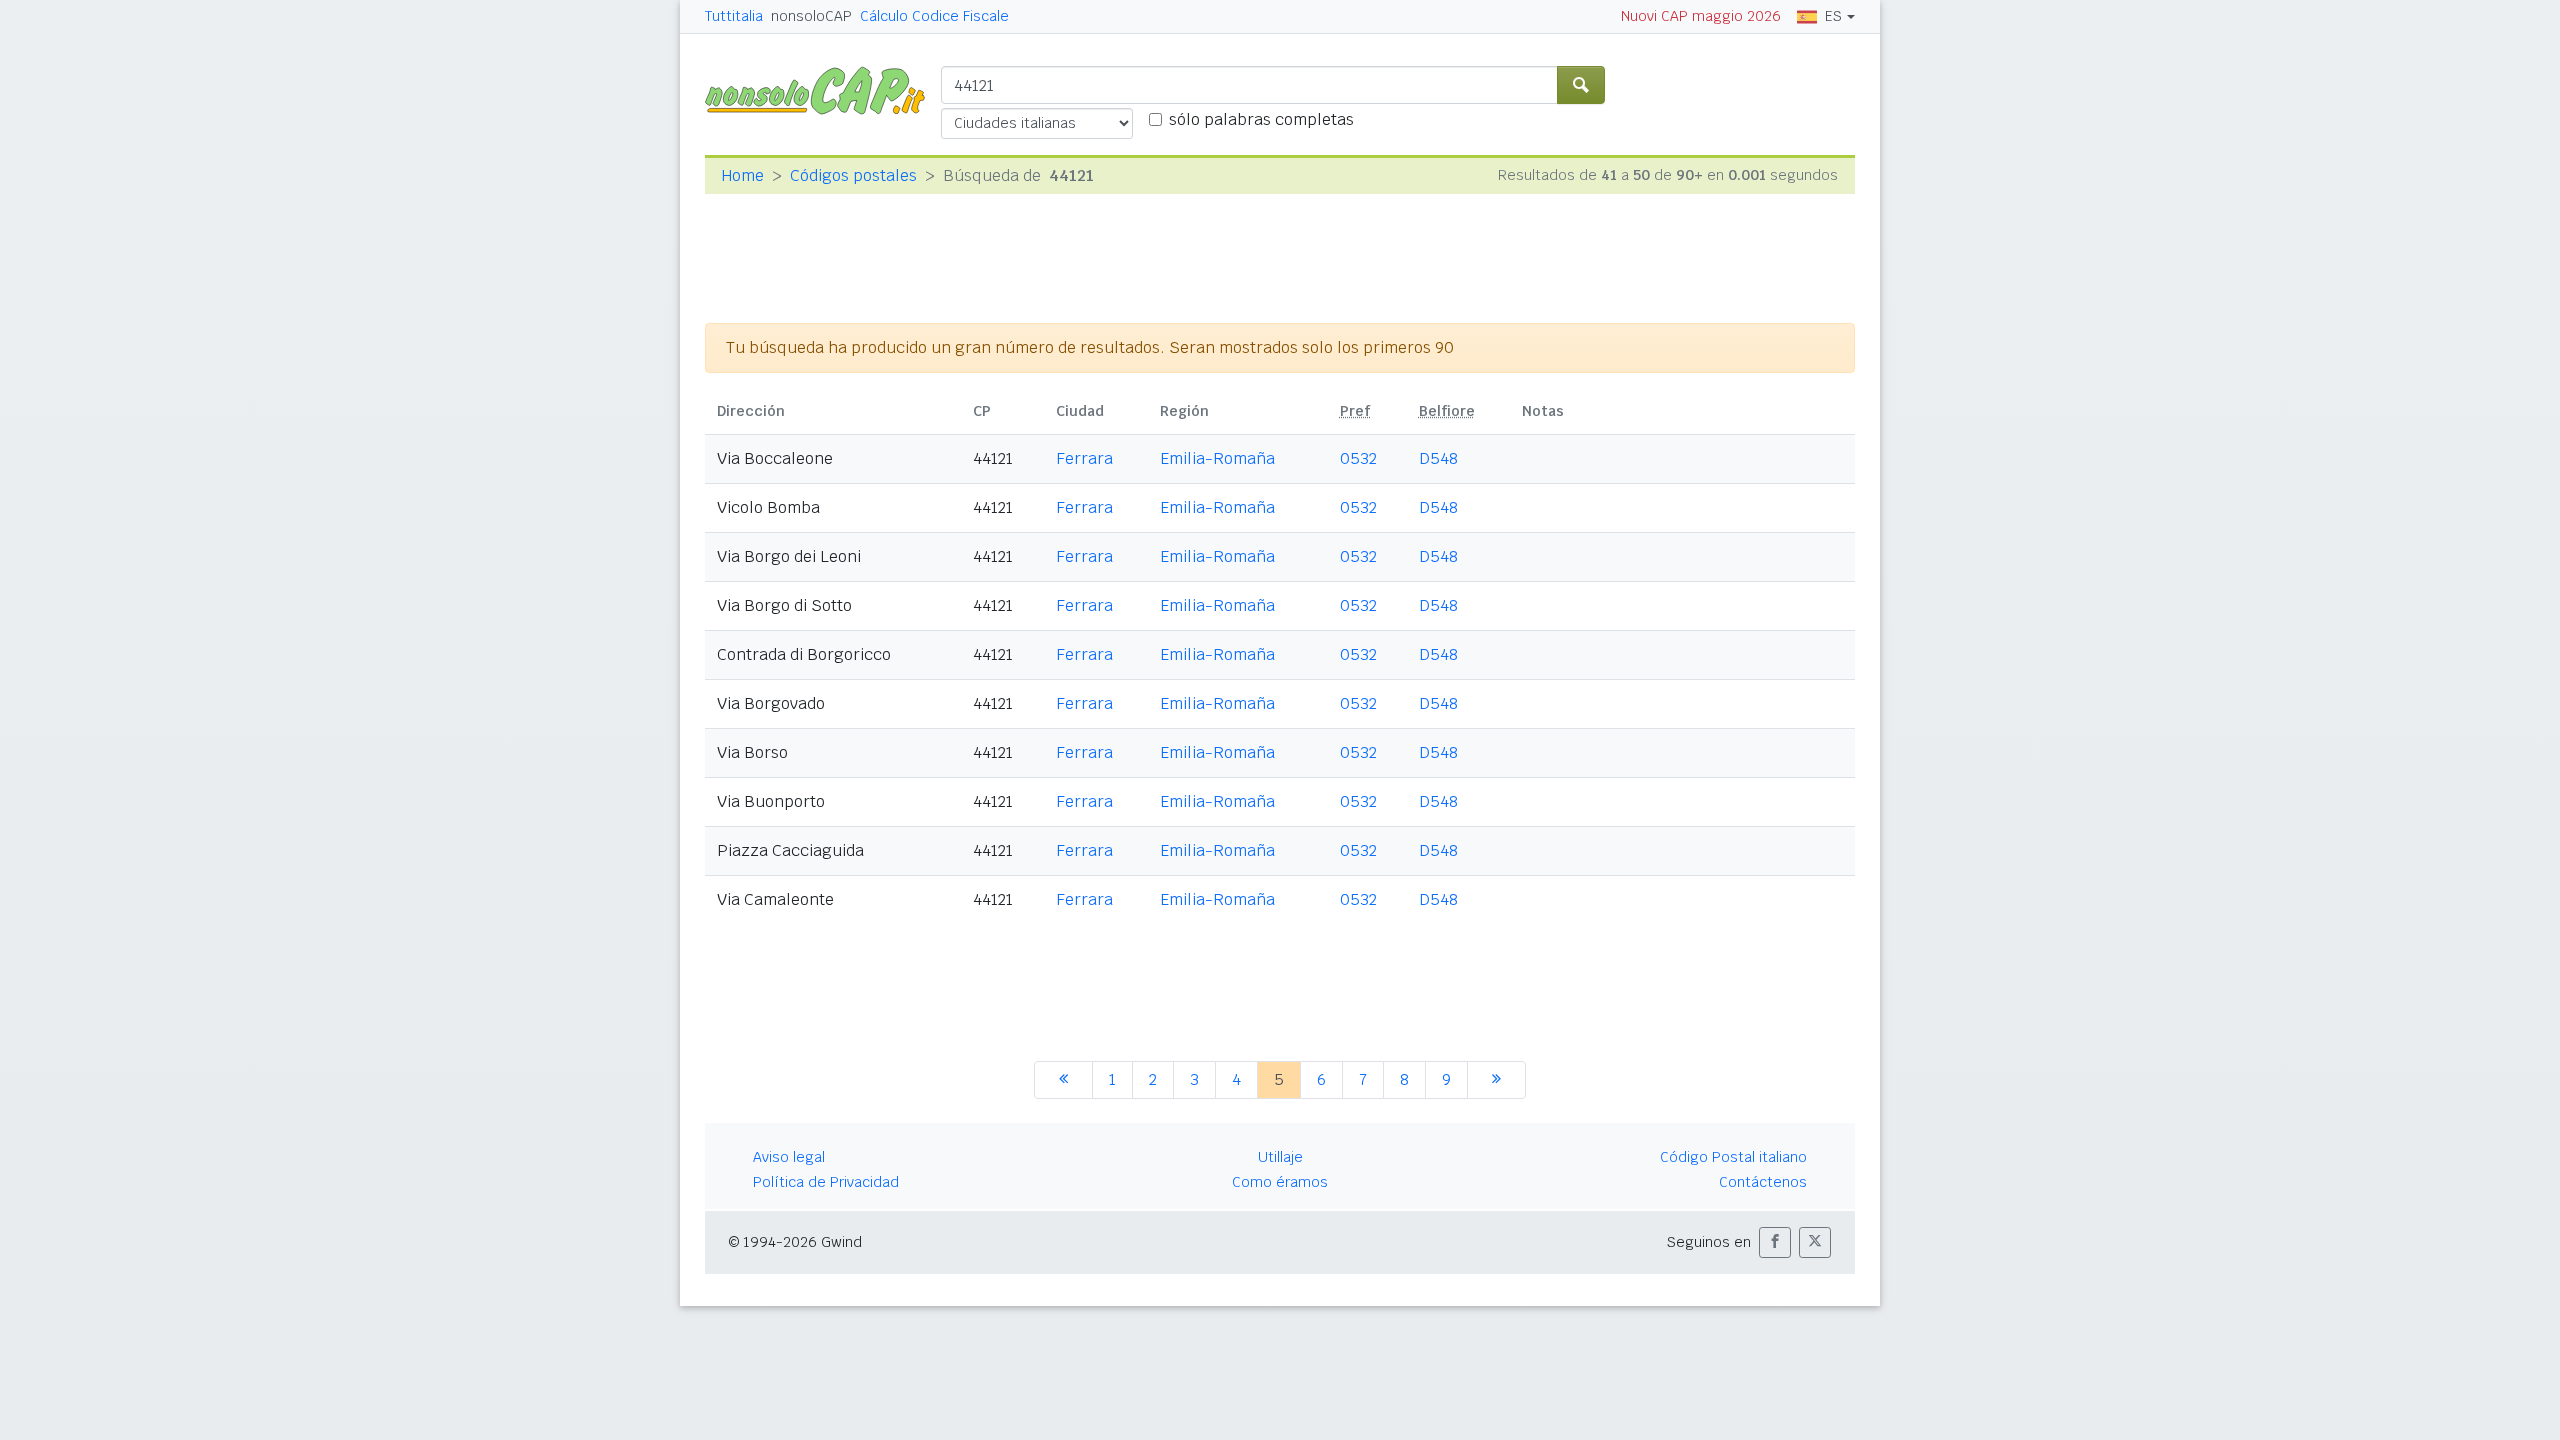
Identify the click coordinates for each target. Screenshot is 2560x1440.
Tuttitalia (734, 16)
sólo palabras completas (1261, 119)
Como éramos (1280, 1182)
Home (742, 175)
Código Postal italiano (1733, 1157)
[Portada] (823, 89)
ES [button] (1833, 16)
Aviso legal (789, 1157)
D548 (1438, 458)
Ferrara (1084, 458)
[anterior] (1063, 1080)
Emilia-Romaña (1217, 458)
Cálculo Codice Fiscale (934, 16)
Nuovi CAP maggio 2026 (1701, 16)
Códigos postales (853, 175)
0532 (1358, 458)
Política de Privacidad (826, 1182)
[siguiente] (1496, 1080)
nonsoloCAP (811, 16)
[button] (1775, 1242)
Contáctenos (1763, 1182)
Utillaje (1280, 1157)
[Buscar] (1581, 85)
